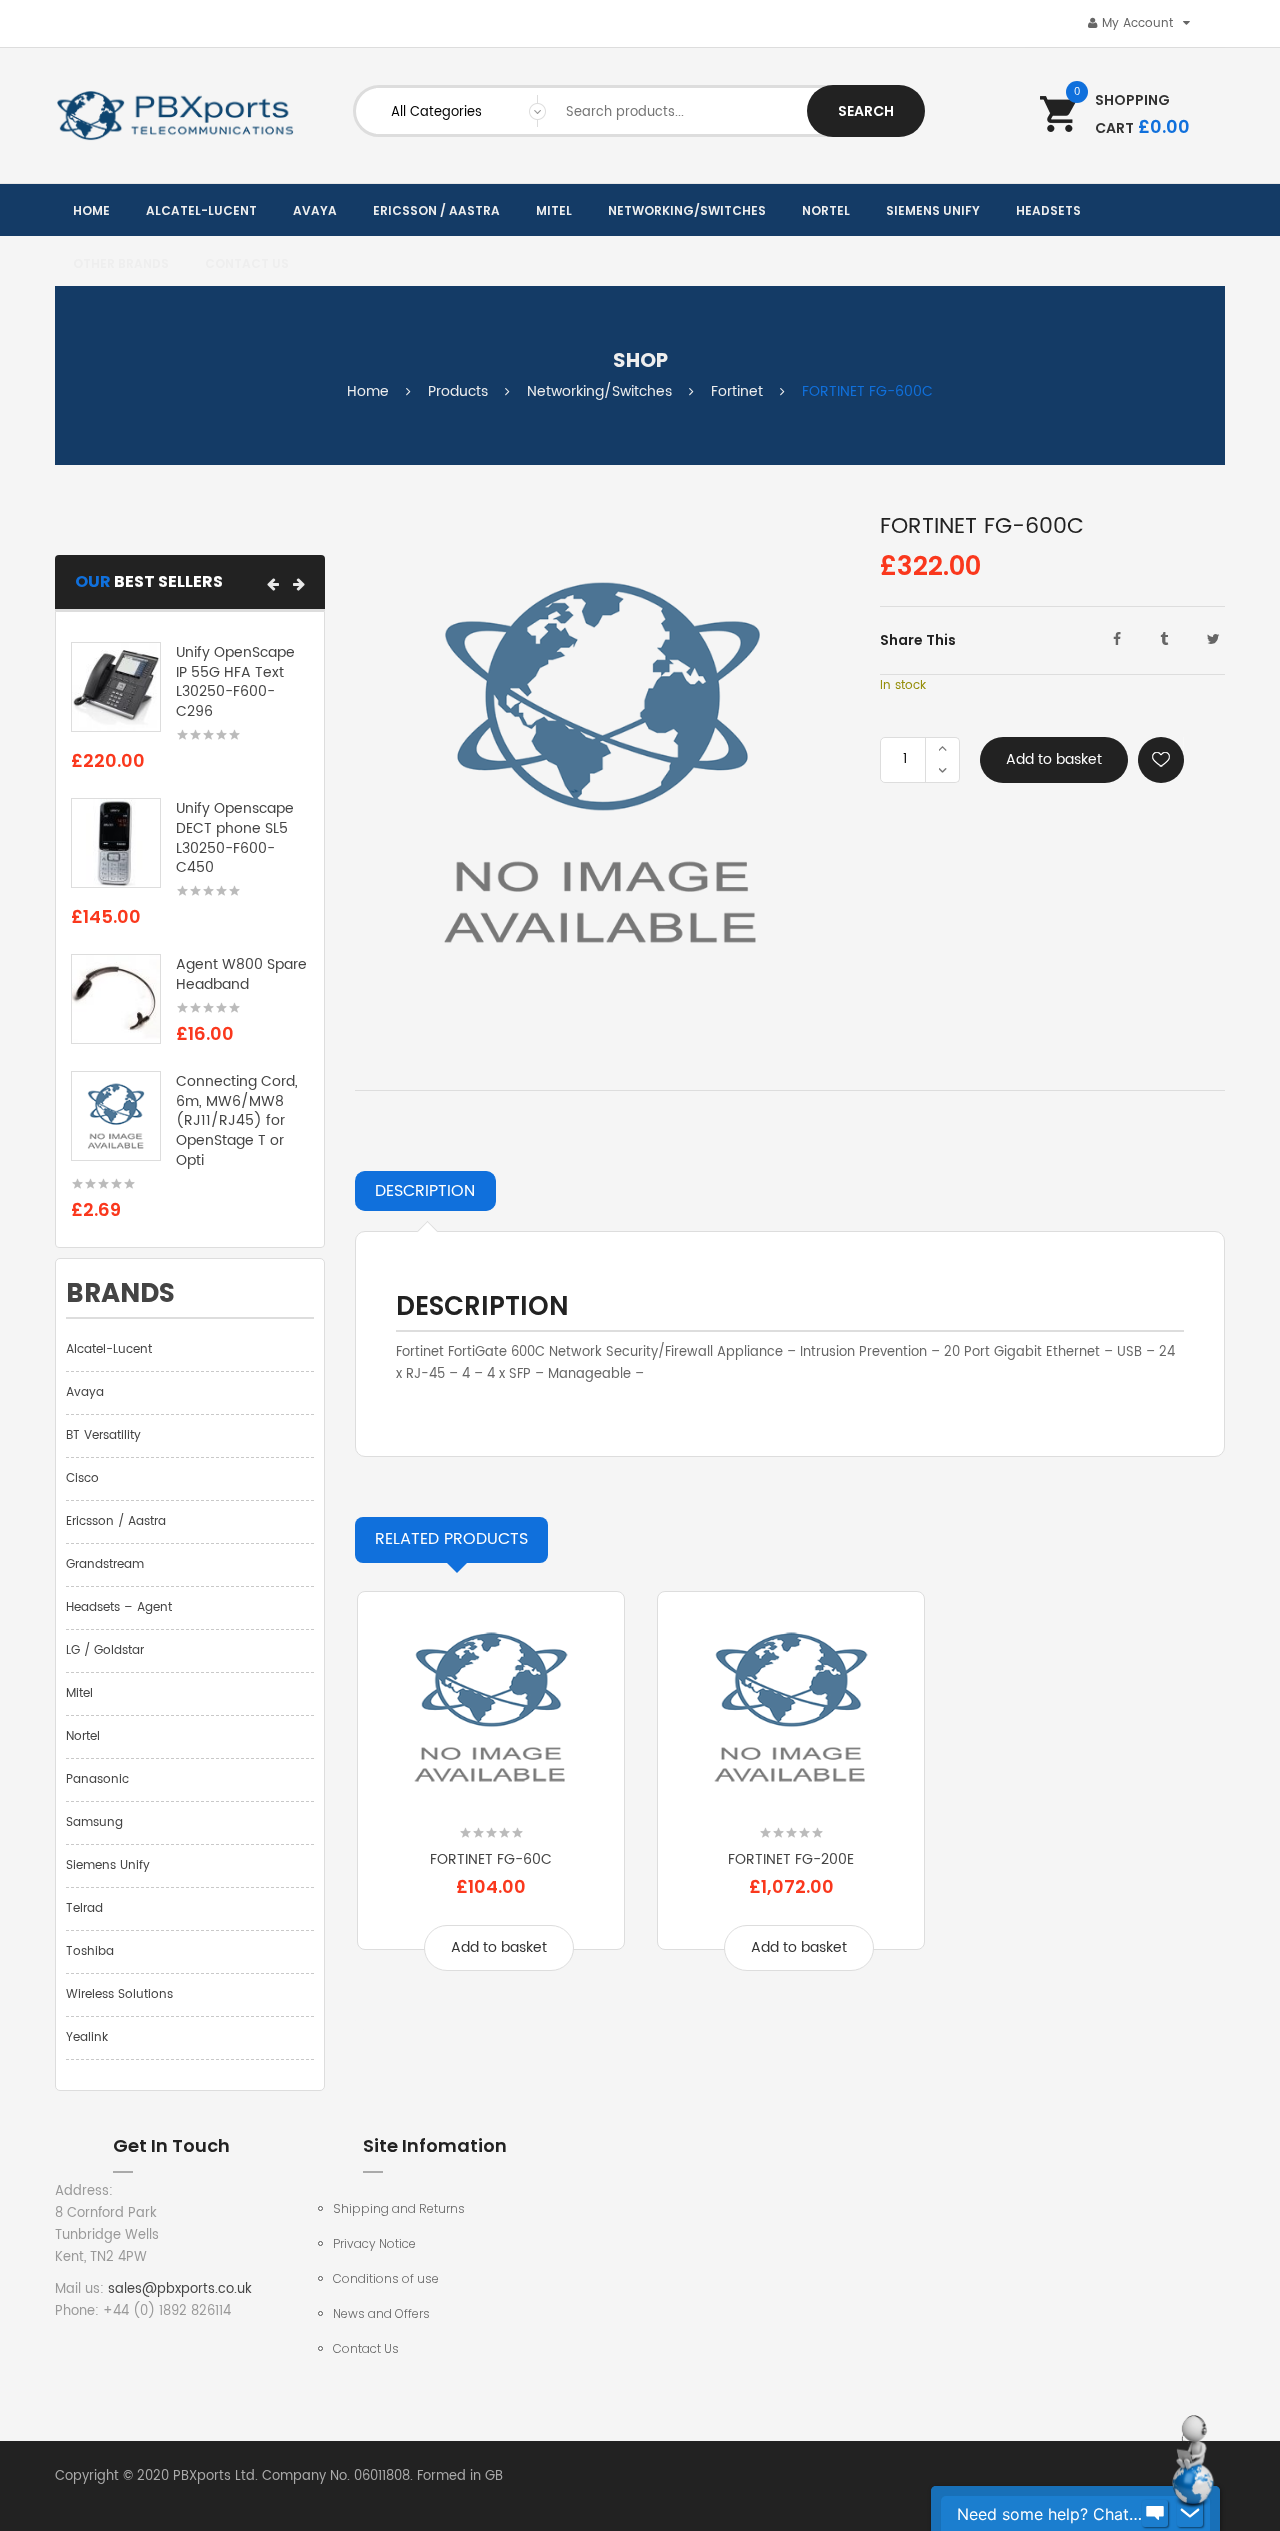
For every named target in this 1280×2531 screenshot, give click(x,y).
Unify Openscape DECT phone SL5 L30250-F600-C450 (235, 838)
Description (425, 1191)
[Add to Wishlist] (1161, 760)
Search (866, 111)
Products (458, 391)
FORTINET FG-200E (791, 1859)
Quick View (491, 1800)
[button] (273, 584)
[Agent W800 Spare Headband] (116, 999)
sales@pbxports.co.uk (180, 2289)
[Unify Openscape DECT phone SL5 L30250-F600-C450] (116, 843)
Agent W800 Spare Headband (241, 974)
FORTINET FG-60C (491, 1859)
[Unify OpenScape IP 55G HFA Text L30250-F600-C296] (116, 686)
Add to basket (1054, 759)
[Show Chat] (1155, 2514)
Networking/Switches (599, 391)
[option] (491, 1795)
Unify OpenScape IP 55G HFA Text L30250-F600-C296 (235, 682)
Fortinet (737, 391)
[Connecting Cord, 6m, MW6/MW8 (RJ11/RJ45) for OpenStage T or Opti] (116, 1115)
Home (368, 391)
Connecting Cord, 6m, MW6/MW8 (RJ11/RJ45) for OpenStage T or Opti (237, 1121)
